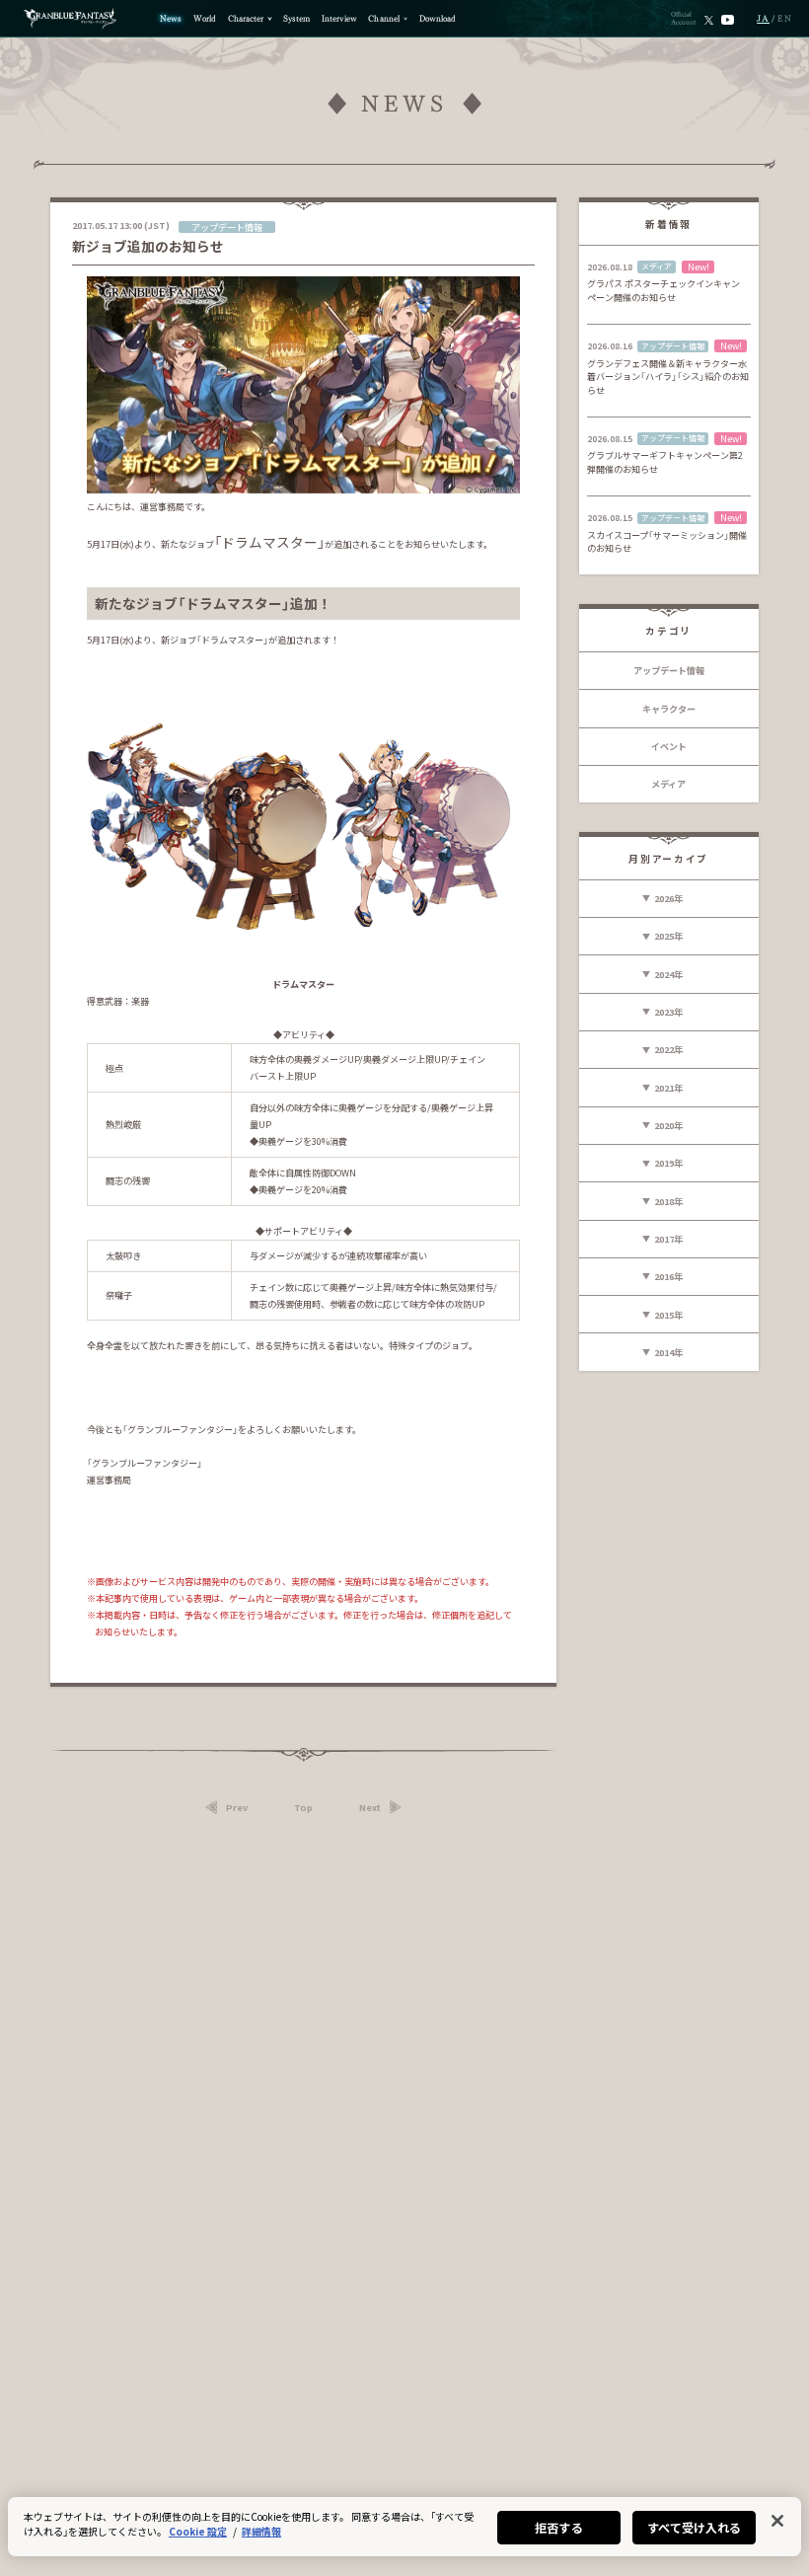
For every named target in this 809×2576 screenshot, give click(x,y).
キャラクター (669, 709)
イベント (669, 746)
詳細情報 (261, 2531)
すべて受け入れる (695, 2527)
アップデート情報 (669, 670)
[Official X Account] (709, 19)
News (171, 19)
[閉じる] (777, 2521)
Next (370, 1807)
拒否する (558, 2527)
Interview (339, 19)
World (205, 19)
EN (785, 19)
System (296, 19)
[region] (404, 2527)
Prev (237, 1807)
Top (303, 1807)
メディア (668, 784)
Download (438, 19)
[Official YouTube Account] (728, 19)
